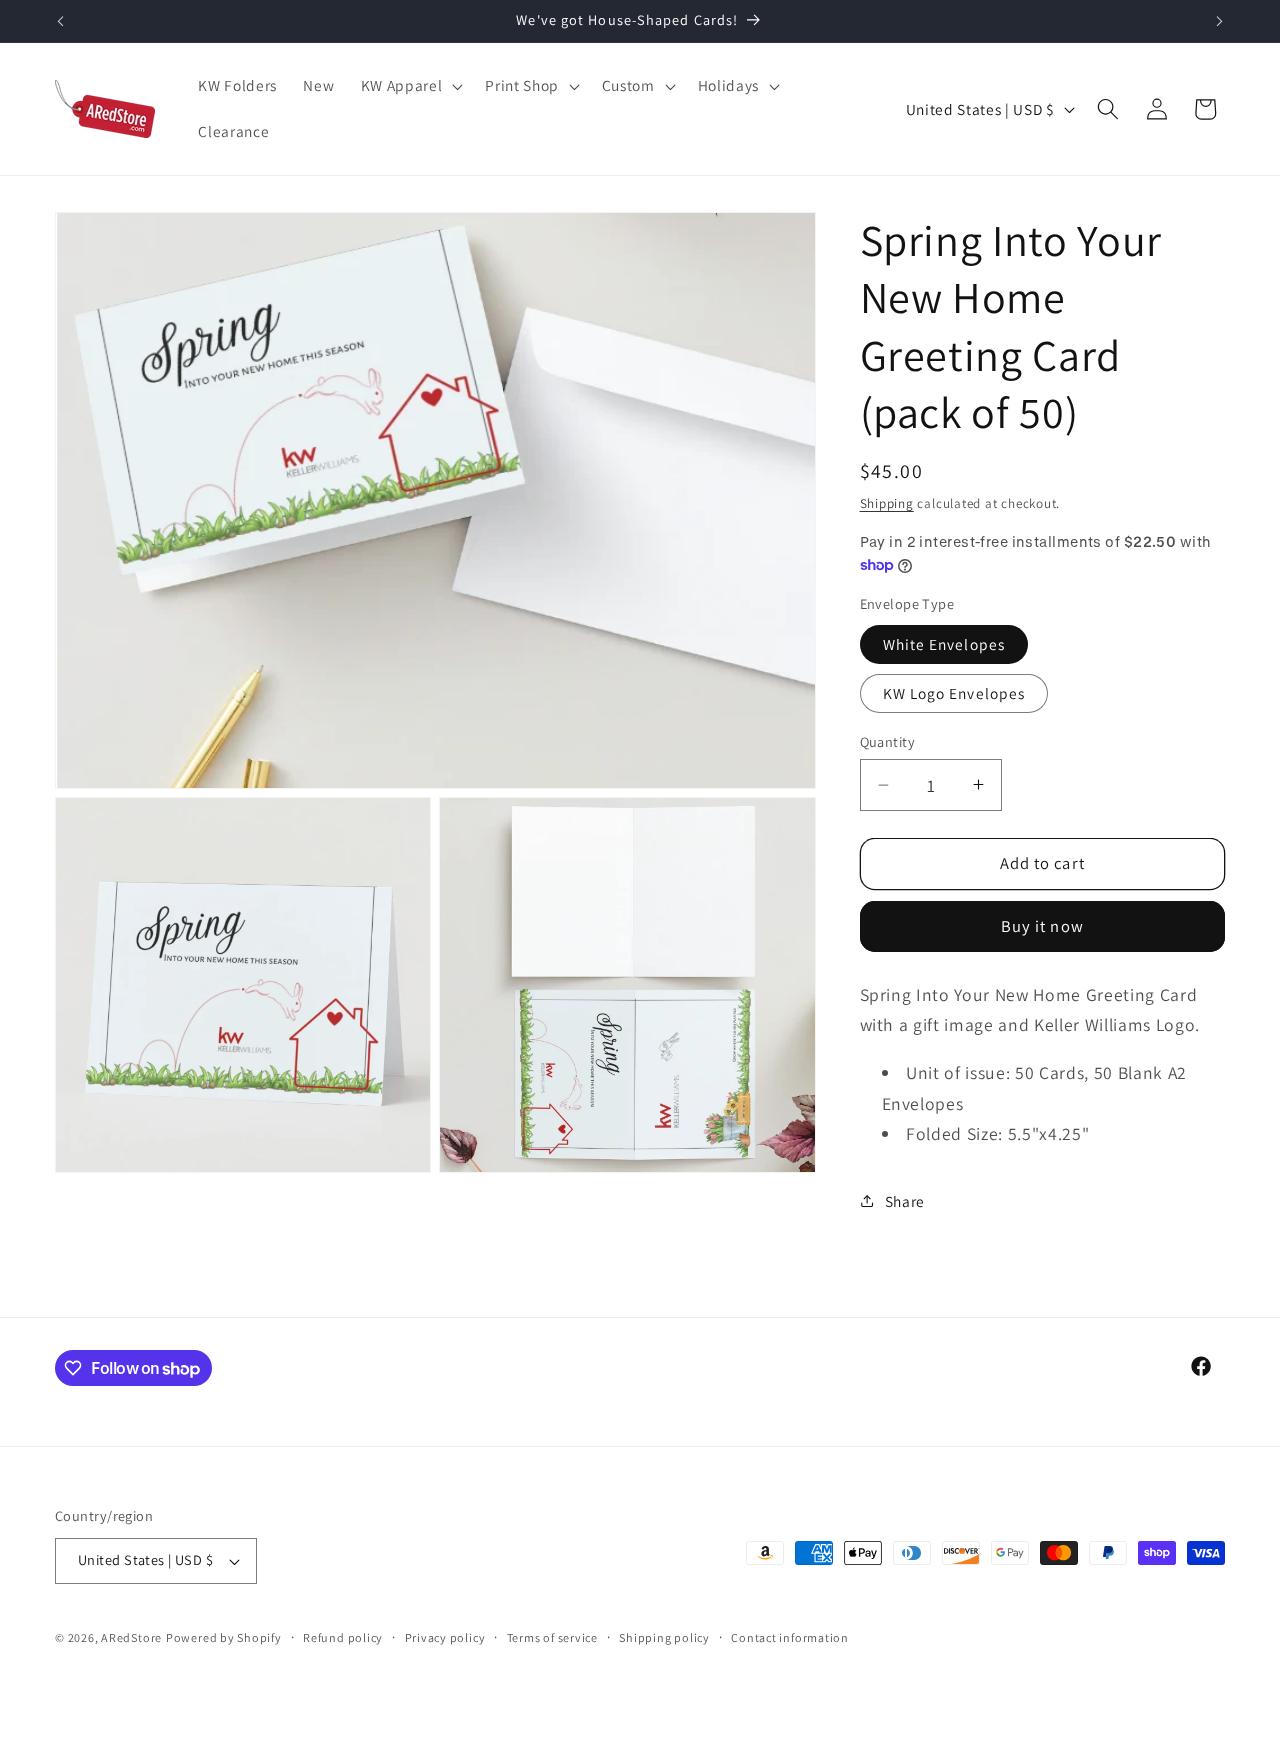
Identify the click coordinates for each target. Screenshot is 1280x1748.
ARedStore (131, 1637)
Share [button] (905, 1200)
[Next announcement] (1220, 21)
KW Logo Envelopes (954, 692)
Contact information (790, 1637)
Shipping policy (664, 1637)
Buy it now (1042, 926)
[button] (410, 86)
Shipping (887, 502)
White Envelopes (944, 643)
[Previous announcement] (61, 21)
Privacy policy (445, 1637)
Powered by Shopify (224, 1637)
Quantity (888, 741)
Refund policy (343, 1637)
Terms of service (552, 1637)
